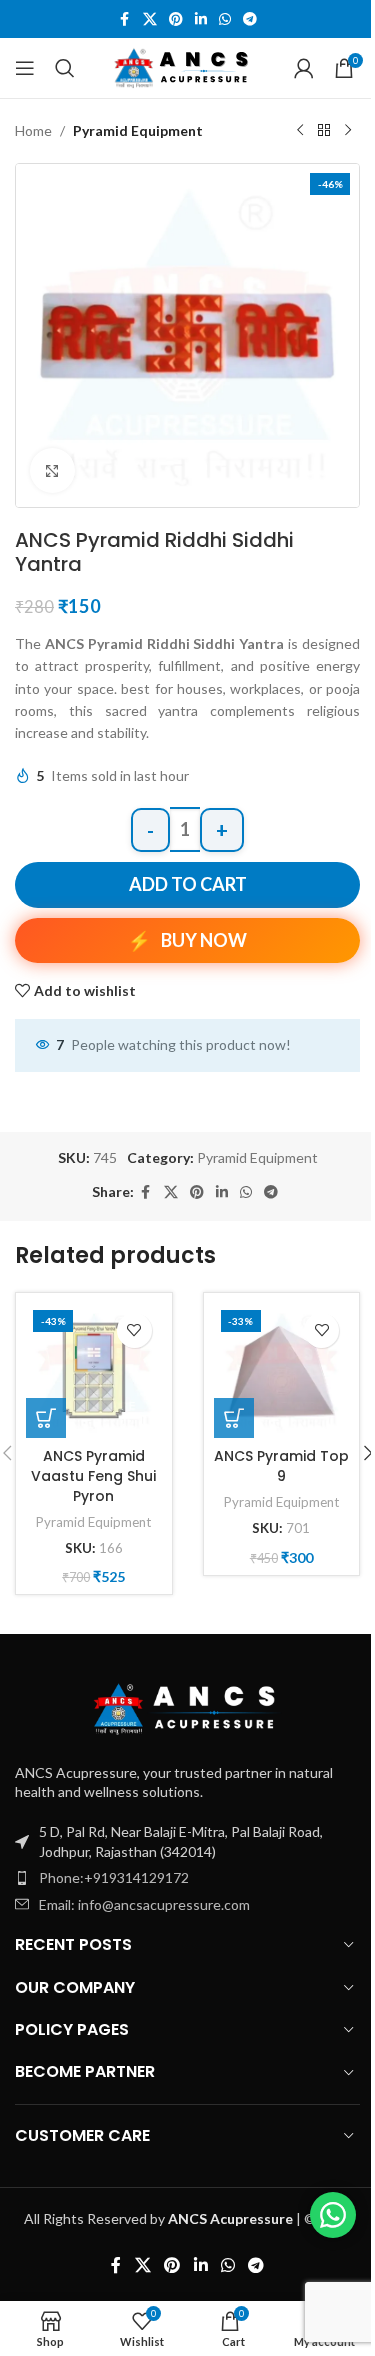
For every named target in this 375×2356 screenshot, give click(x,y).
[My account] (304, 68)
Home (33, 130)
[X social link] (150, 19)
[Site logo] (184, 66)
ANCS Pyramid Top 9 (281, 1466)
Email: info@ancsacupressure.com (144, 1904)
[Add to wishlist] (134, 1330)
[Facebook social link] (125, 19)
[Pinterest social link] (176, 19)
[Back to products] (324, 131)
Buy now (204, 940)
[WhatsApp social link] (225, 19)
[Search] (65, 68)
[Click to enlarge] (52, 470)
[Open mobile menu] (25, 68)
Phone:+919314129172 (114, 1877)
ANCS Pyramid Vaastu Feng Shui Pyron (93, 1475)
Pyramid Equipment (138, 130)
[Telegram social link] (250, 19)
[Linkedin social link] (201, 19)
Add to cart (188, 884)
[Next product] (348, 131)
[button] (46, 1418)
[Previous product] (300, 131)
